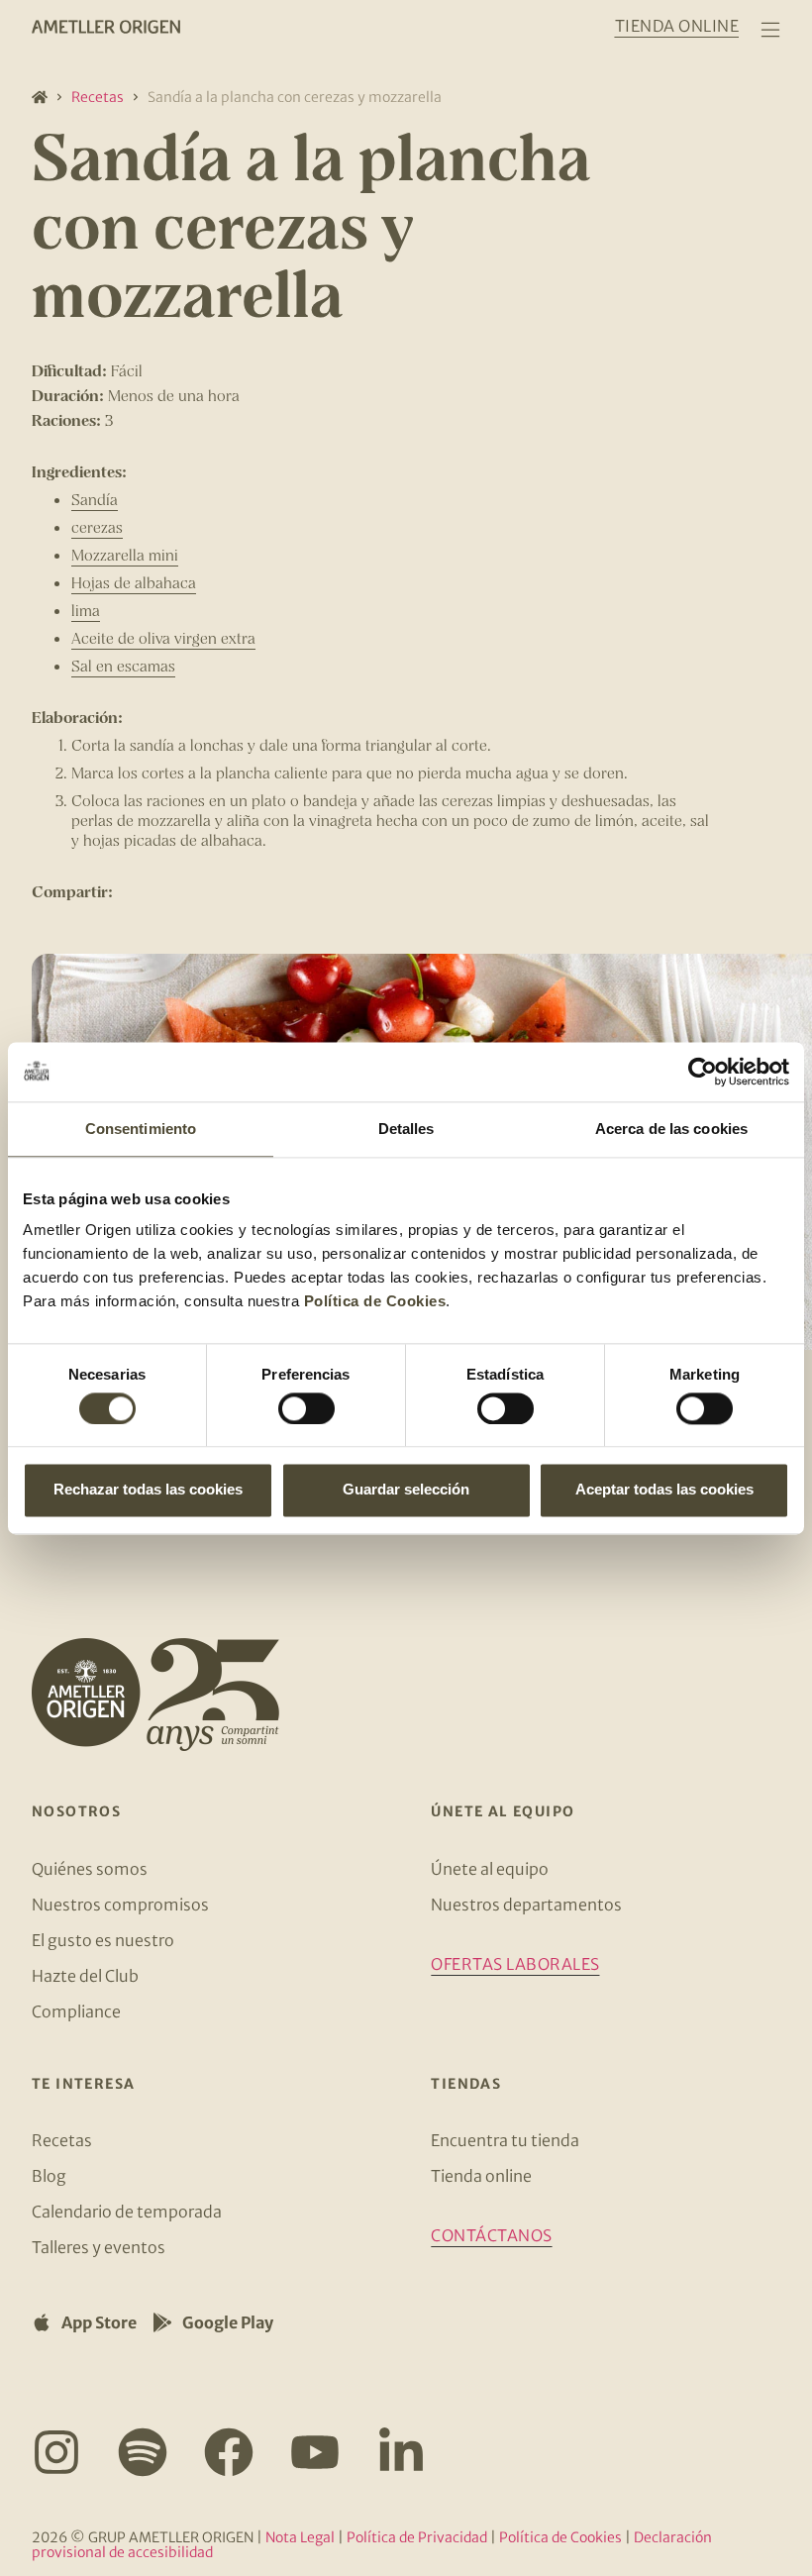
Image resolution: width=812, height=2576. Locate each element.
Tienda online (481, 2176)
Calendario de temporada (127, 2212)
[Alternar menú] (770, 30)
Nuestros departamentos (526, 1905)
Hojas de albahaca (134, 582)
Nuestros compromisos (120, 1905)
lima (86, 610)
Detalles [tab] (406, 1129)
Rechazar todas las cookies (148, 1490)
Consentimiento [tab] (141, 1129)
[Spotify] (143, 2452)
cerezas (97, 526)
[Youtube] (315, 2452)
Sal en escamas (123, 665)
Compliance (76, 2011)
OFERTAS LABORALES (515, 1964)
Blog (49, 2176)
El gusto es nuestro (103, 1940)
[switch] (306, 1408)
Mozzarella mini (125, 554)
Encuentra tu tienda (505, 2140)
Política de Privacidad (417, 2537)
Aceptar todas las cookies (664, 1490)
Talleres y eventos (99, 2247)
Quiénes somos (90, 1869)
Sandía (95, 499)
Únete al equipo (490, 1869)
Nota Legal (300, 2537)
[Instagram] (56, 2452)
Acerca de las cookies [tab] (671, 1129)
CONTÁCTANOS (491, 2235)
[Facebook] (229, 2452)
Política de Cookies (375, 1301)
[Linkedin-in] (401, 2452)
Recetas (98, 97)
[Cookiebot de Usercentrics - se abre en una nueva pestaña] (703, 1072)
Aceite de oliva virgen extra (163, 637)
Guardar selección (406, 1490)
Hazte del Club (85, 1976)
